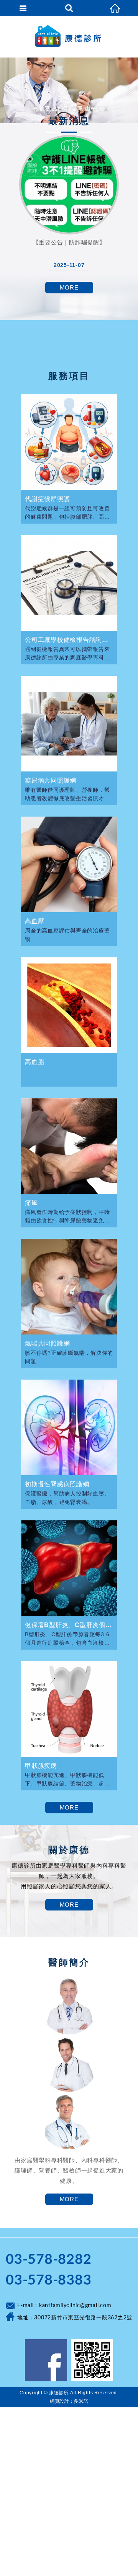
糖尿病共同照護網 (51, 780)
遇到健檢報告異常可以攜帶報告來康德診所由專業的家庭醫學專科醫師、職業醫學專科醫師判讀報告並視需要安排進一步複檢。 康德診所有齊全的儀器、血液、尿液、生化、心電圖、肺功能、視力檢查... (68, 653)
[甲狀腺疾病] (69, 1709)
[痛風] (69, 1146)
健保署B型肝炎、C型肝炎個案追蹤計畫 (69, 1625)
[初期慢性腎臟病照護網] (69, 1427)
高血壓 (34, 921)
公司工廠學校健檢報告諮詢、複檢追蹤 (69, 640)
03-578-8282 (48, 2260)
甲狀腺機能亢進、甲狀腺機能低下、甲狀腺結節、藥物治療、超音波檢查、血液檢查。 (67, 1779)
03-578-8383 (48, 2280)
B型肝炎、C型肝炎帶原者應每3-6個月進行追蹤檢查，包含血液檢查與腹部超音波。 (67, 1639)
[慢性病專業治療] (69, 90)
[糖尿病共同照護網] (69, 724)
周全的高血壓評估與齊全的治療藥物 (67, 935)
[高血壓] (69, 864)
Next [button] (128, 90)
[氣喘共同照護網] (69, 1287)
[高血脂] (69, 1005)
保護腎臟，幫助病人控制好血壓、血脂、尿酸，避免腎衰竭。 (67, 1498)
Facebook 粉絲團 (46, 2360)
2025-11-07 (69, 265)
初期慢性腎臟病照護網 (57, 1484)
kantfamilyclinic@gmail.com (75, 2306)
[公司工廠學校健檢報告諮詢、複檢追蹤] (69, 583)
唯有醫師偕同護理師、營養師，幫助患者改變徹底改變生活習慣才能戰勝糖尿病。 (67, 794)
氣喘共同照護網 (47, 1343)
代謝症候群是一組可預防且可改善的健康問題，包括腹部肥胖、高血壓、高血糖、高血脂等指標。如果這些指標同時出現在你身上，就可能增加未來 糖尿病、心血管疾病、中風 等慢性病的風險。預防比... (68, 513)
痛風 (31, 1203)
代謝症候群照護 (47, 499)
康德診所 (69, 36)
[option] (69, 90)
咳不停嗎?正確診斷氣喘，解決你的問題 (69, 1357)
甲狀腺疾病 (41, 1766)
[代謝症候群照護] (69, 442)
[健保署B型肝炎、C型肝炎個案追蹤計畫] (69, 1568)
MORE (69, 287)
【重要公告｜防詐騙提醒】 (69, 242)
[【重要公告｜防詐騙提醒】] (69, 185)
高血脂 (34, 1062)
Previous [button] (10, 90)
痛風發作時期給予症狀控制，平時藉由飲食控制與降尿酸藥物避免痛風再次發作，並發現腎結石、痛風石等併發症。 (67, 1216)
